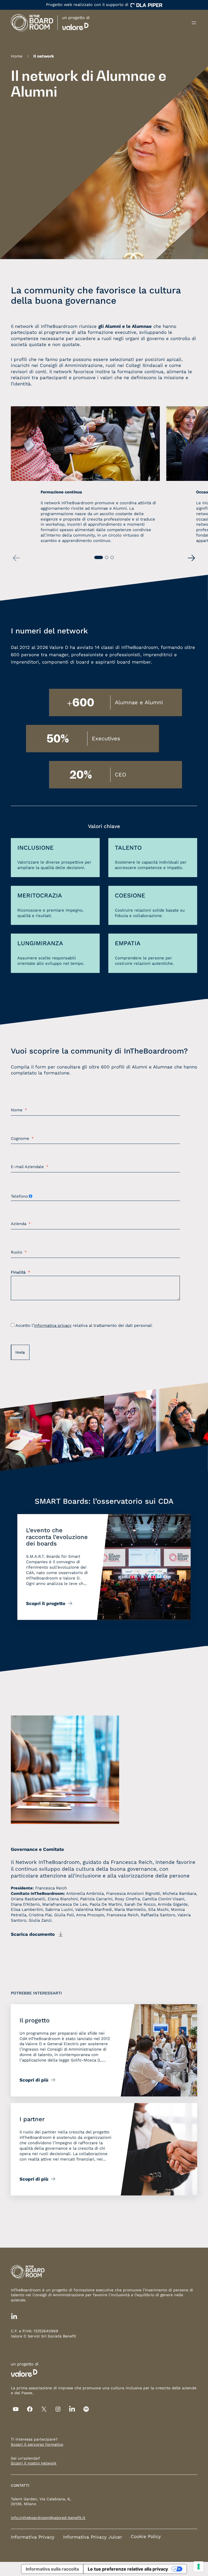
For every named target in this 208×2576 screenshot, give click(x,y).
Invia (20, 1352)
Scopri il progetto (46, 1603)
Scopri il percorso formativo (37, 2444)
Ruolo (17, 1252)
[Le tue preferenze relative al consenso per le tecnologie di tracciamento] (199, 2567)
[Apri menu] (194, 23)
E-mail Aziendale (27, 1167)
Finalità (18, 1272)
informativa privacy (53, 1325)
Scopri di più (34, 2080)
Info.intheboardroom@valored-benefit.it (48, 2518)
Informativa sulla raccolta (52, 2569)
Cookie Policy (146, 2536)
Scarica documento (33, 1934)
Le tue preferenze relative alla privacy (128, 2569)
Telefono (19, 1196)
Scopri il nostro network (34, 2463)
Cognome (20, 1138)
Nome (17, 1110)
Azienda (19, 1224)
